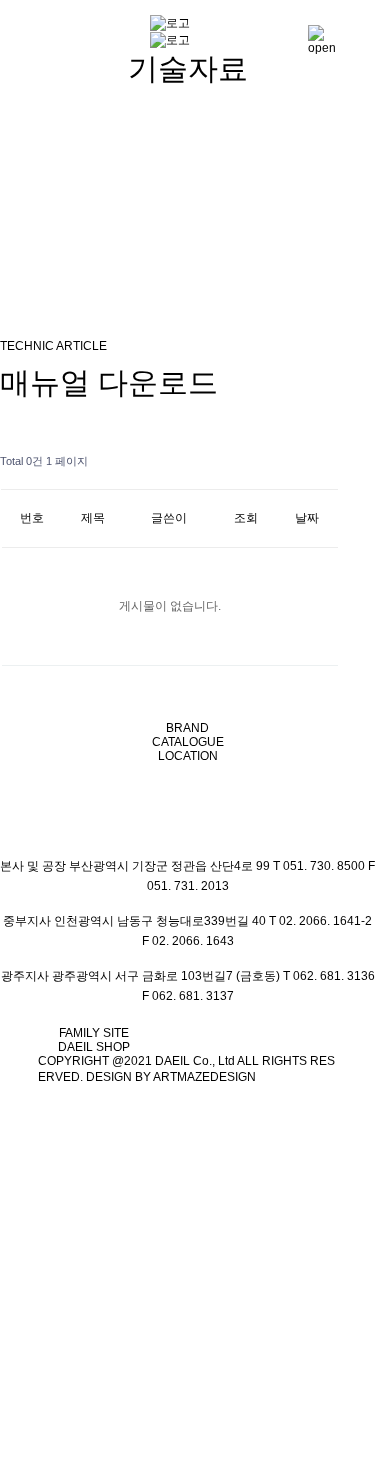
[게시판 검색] (318, 461)
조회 (246, 518)
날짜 (307, 518)
